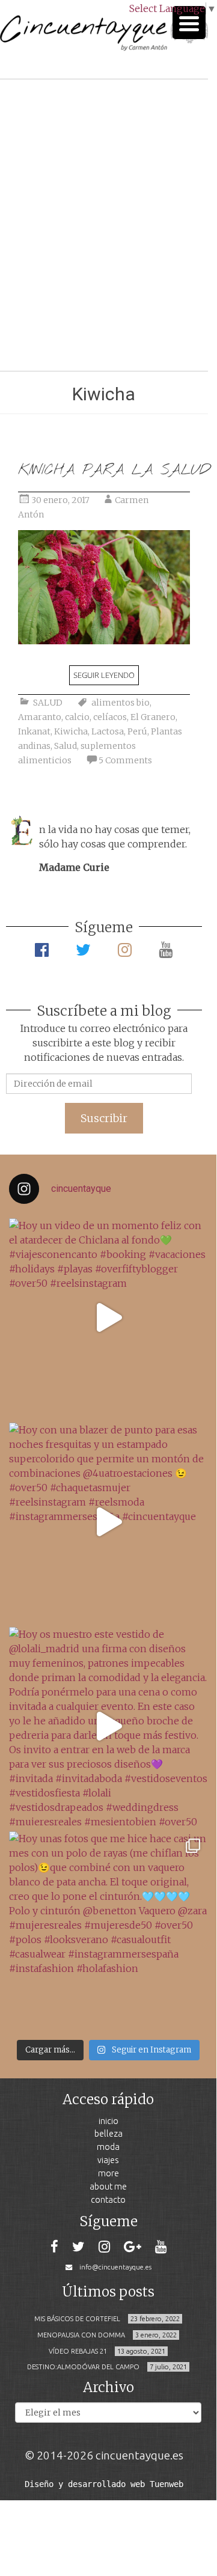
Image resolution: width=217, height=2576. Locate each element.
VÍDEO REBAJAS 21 (78, 2351)
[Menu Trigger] (189, 23)
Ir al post (63, 326)
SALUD (48, 703)
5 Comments (125, 760)
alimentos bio (121, 703)
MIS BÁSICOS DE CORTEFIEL (77, 2319)
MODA (108, 2147)
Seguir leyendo (104, 675)
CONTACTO (108, 2199)
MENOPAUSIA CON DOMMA (81, 2335)
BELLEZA (108, 2133)
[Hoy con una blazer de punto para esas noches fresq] (108, 1522)
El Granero (153, 717)
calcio (77, 717)
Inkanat (34, 731)
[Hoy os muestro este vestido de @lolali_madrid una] (108, 1726)
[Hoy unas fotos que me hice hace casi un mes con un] (108, 1930)
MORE (108, 2173)
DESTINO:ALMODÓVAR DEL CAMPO (83, 2367)
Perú (137, 731)
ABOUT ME (108, 2186)
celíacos (110, 717)
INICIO (108, 2121)
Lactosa (108, 731)
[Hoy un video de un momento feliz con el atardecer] (108, 1317)
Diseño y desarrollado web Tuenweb (104, 2484)
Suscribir (104, 1118)
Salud (66, 746)
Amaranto (40, 717)
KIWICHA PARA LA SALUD (114, 470)
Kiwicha (71, 731)
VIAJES (108, 2160)
